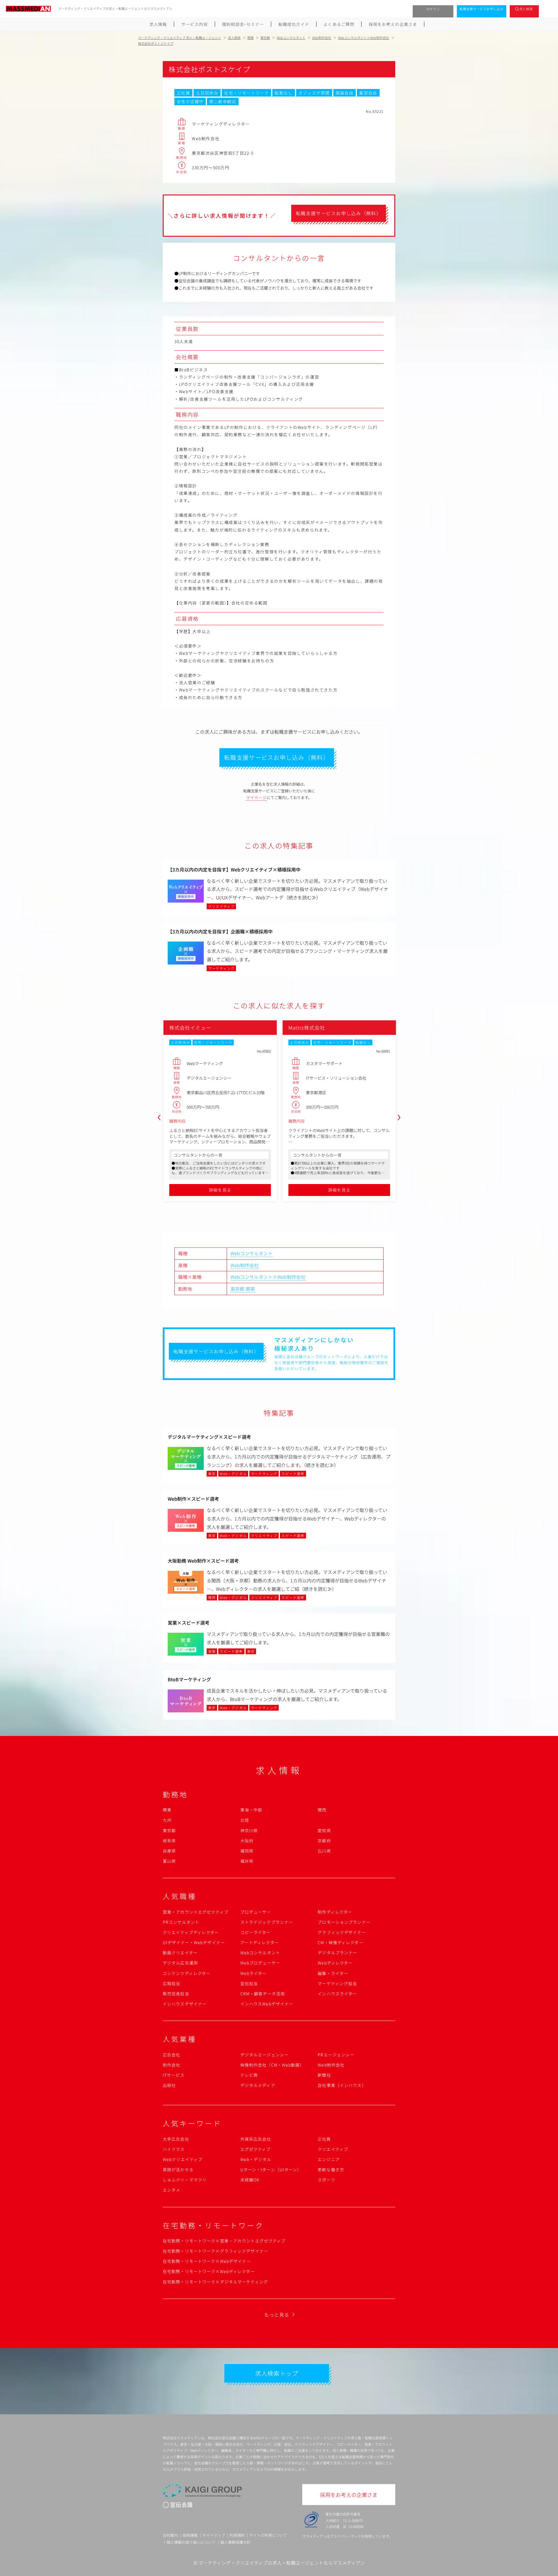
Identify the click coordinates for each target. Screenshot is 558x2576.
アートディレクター (260, 1942)
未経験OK (250, 2180)
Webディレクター (335, 1963)
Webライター (254, 1973)
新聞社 (324, 2075)
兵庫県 (169, 1851)
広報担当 (171, 1983)
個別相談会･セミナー (243, 24)
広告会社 (171, 2055)
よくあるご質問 (339, 24)
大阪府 (247, 1841)
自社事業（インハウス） (342, 2085)
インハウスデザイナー (185, 2004)
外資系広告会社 (256, 2139)
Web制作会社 (245, 1265)
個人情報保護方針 (235, 2542)
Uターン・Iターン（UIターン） (271, 2169)
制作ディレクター (335, 1912)
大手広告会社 (176, 2139)
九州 (167, 1820)
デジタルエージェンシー (264, 2055)
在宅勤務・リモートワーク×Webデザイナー (207, 2261)
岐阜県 (169, 1841)
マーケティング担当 (337, 1983)
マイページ (257, 797)
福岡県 (247, 1851)
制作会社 (171, 2065)
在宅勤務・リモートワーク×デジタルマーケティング (215, 2282)
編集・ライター (333, 1973)
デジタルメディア (258, 2085)
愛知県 (324, 1830)
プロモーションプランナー (344, 1922)
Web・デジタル (256, 2159)
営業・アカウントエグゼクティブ (196, 1912)
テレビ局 (249, 2075)
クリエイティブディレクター (191, 1932)
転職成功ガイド (294, 24)
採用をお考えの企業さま (393, 24)
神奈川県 (249, 1830)
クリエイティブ (333, 2149)
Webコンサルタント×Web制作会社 (268, 1277)
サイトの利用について (268, 2535)
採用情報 (190, 2535)
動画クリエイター (180, 1953)
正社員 (324, 2139)
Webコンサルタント (252, 1253)
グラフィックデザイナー (342, 1932)
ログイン (433, 9)
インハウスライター (337, 1994)
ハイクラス (174, 2149)
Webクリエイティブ (183, 2159)
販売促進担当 (176, 1994)
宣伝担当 (249, 1983)
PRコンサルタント (181, 1922)
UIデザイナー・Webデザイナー (194, 1942)
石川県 (324, 1851)
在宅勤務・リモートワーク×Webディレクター (209, 2271)
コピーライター (256, 1932)
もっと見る (277, 2315)
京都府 (324, 1841)
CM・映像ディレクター (340, 1942)
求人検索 (526, 9)
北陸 (245, 1820)
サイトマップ (214, 2535)
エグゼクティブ (256, 2149)
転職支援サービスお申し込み (482, 9)
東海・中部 (251, 1810)
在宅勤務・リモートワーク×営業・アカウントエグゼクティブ (224, 2241)
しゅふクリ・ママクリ (185, 2180)
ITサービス (174, 2075)
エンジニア (329, 2159)
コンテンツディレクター (187, 1973)
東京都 (237, 1289)
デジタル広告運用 (180, 1963)
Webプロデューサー (260, 1963)
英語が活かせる (178, 2169)
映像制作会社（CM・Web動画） (272, 2065)
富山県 (169, 1861)
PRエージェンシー (336, 2055)
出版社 (169, 2085)
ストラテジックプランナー (267, 1922)
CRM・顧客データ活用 (263, 1994)
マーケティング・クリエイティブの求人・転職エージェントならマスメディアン (282, 2563)
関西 (322, 1810)
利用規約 (237, 2535)
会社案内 (170, 2535)
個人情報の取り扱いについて (191, 2542)
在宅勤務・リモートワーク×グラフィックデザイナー (215, 2251)
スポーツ (326, 2180)
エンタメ (171, 2190)
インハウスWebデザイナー (267, 2004)
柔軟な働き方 (331, 2169)
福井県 (247, 1861)
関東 (250, 1289)
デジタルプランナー (337, 1953)
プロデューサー (256, 1912)
